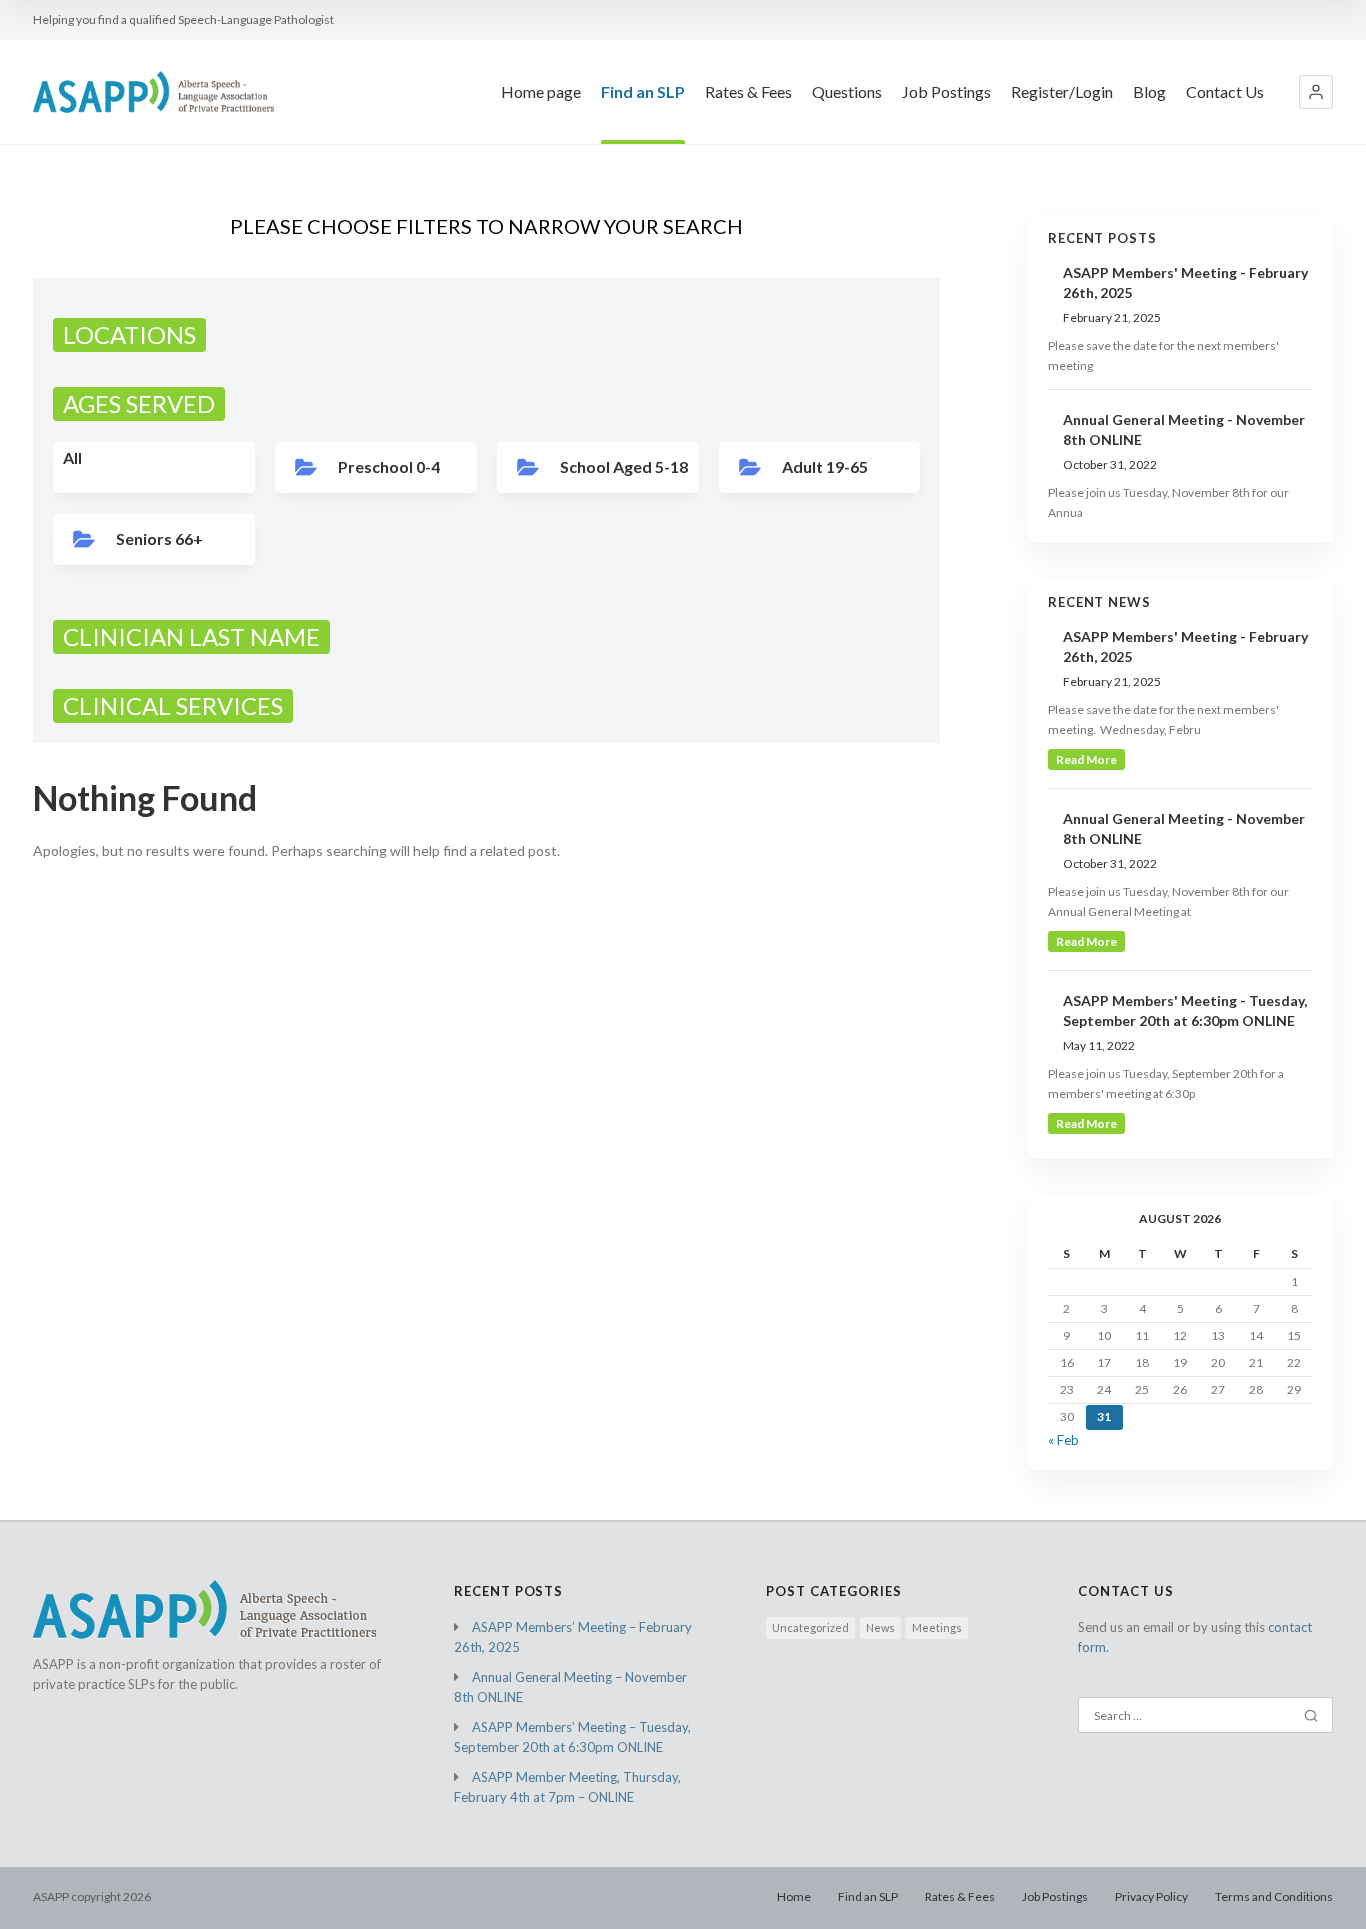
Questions (847, 91)
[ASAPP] (153, 91)
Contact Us (1225, 91)
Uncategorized (810, 1627)
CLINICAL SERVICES (173, 705)
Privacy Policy (1151, 1896)
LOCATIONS (129, 334)
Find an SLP (643, 91)
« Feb (1063, 1440)
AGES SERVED (139, 403)
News (880, 1627)
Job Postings (946, 91)
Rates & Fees (748, 91)
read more (1086, 759)
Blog (1149, 91)
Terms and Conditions (1274, 1896)
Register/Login (1062, 91)
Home (794, 1896)
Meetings (937, 1627)
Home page (541, 91)
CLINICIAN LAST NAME (191, 636)
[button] (1316, 92)
